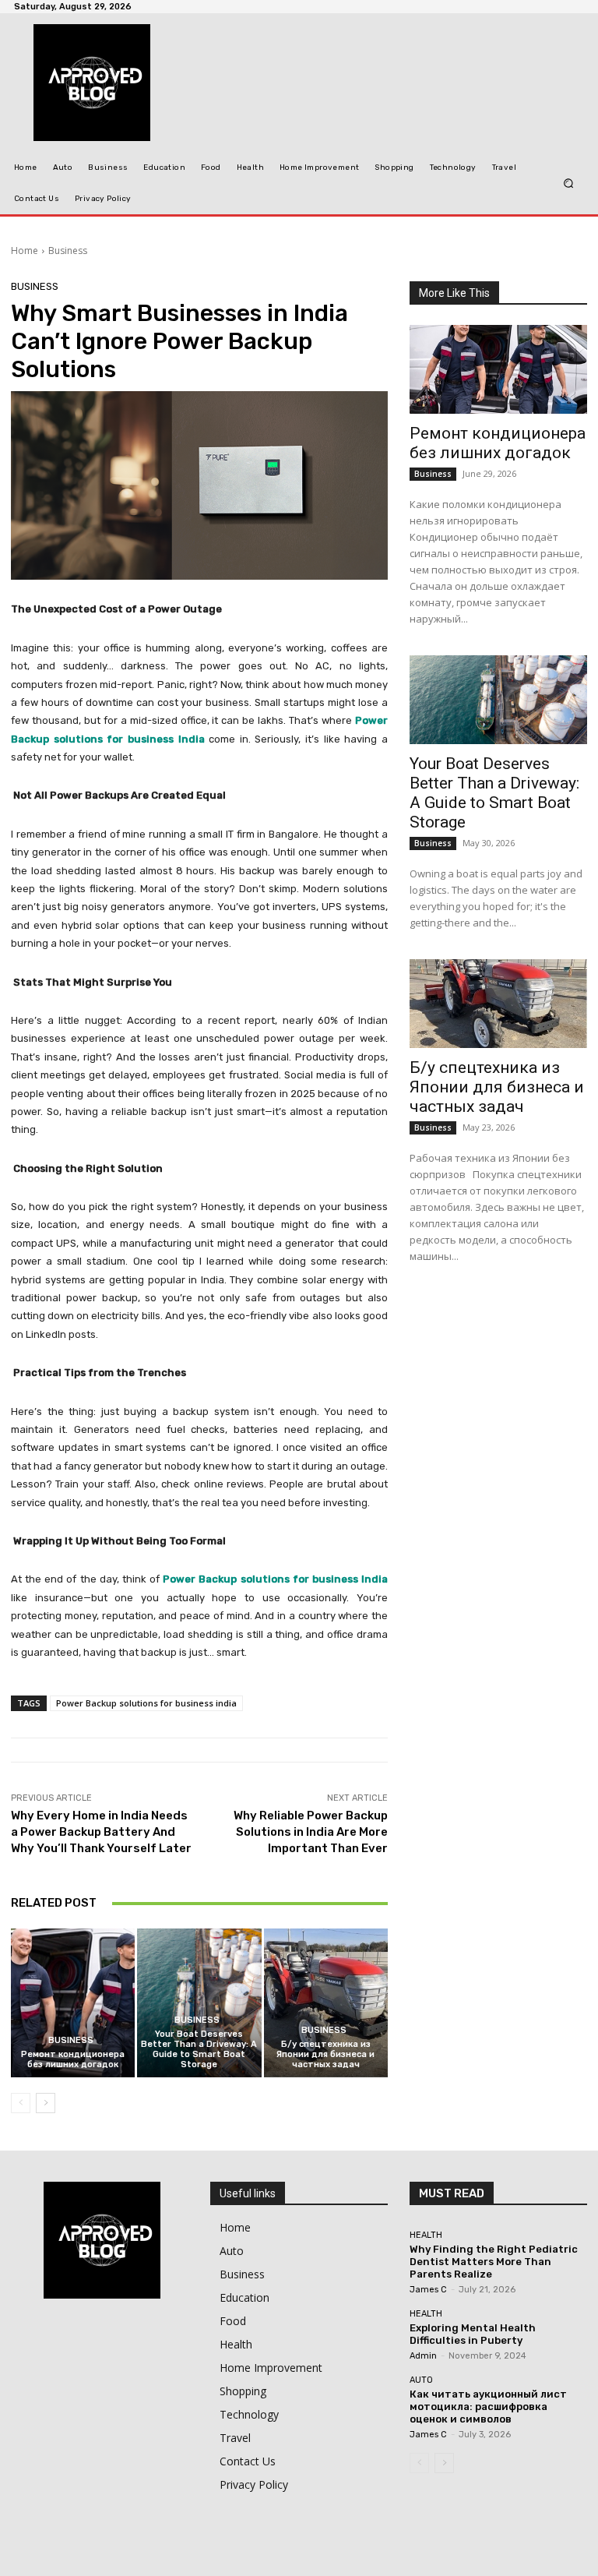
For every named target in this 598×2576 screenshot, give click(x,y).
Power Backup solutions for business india (146, 1703)
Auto (421, 2380)
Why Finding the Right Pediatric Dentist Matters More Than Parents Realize (494, 2261)
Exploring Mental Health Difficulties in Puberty (473, 2334)
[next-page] (46, 2103)
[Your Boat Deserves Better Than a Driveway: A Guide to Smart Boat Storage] (199, 2003)
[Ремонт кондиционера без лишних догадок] (73, 2003)
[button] (569, 183)
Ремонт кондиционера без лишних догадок (73, 2059)
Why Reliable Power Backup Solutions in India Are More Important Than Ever (311, 1832)
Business (68, 251)
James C (428, 2290)
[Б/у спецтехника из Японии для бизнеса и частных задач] (326, 2003)
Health (426, 2235)
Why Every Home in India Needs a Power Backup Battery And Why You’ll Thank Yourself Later (101, 1832)
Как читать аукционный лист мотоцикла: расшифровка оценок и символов (488, 2406)
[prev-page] (21, 2103)
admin (423, 2356)
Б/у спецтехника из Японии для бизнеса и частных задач (325, 2054)
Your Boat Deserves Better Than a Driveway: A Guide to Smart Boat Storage (199, 2050)
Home (25, 251)
